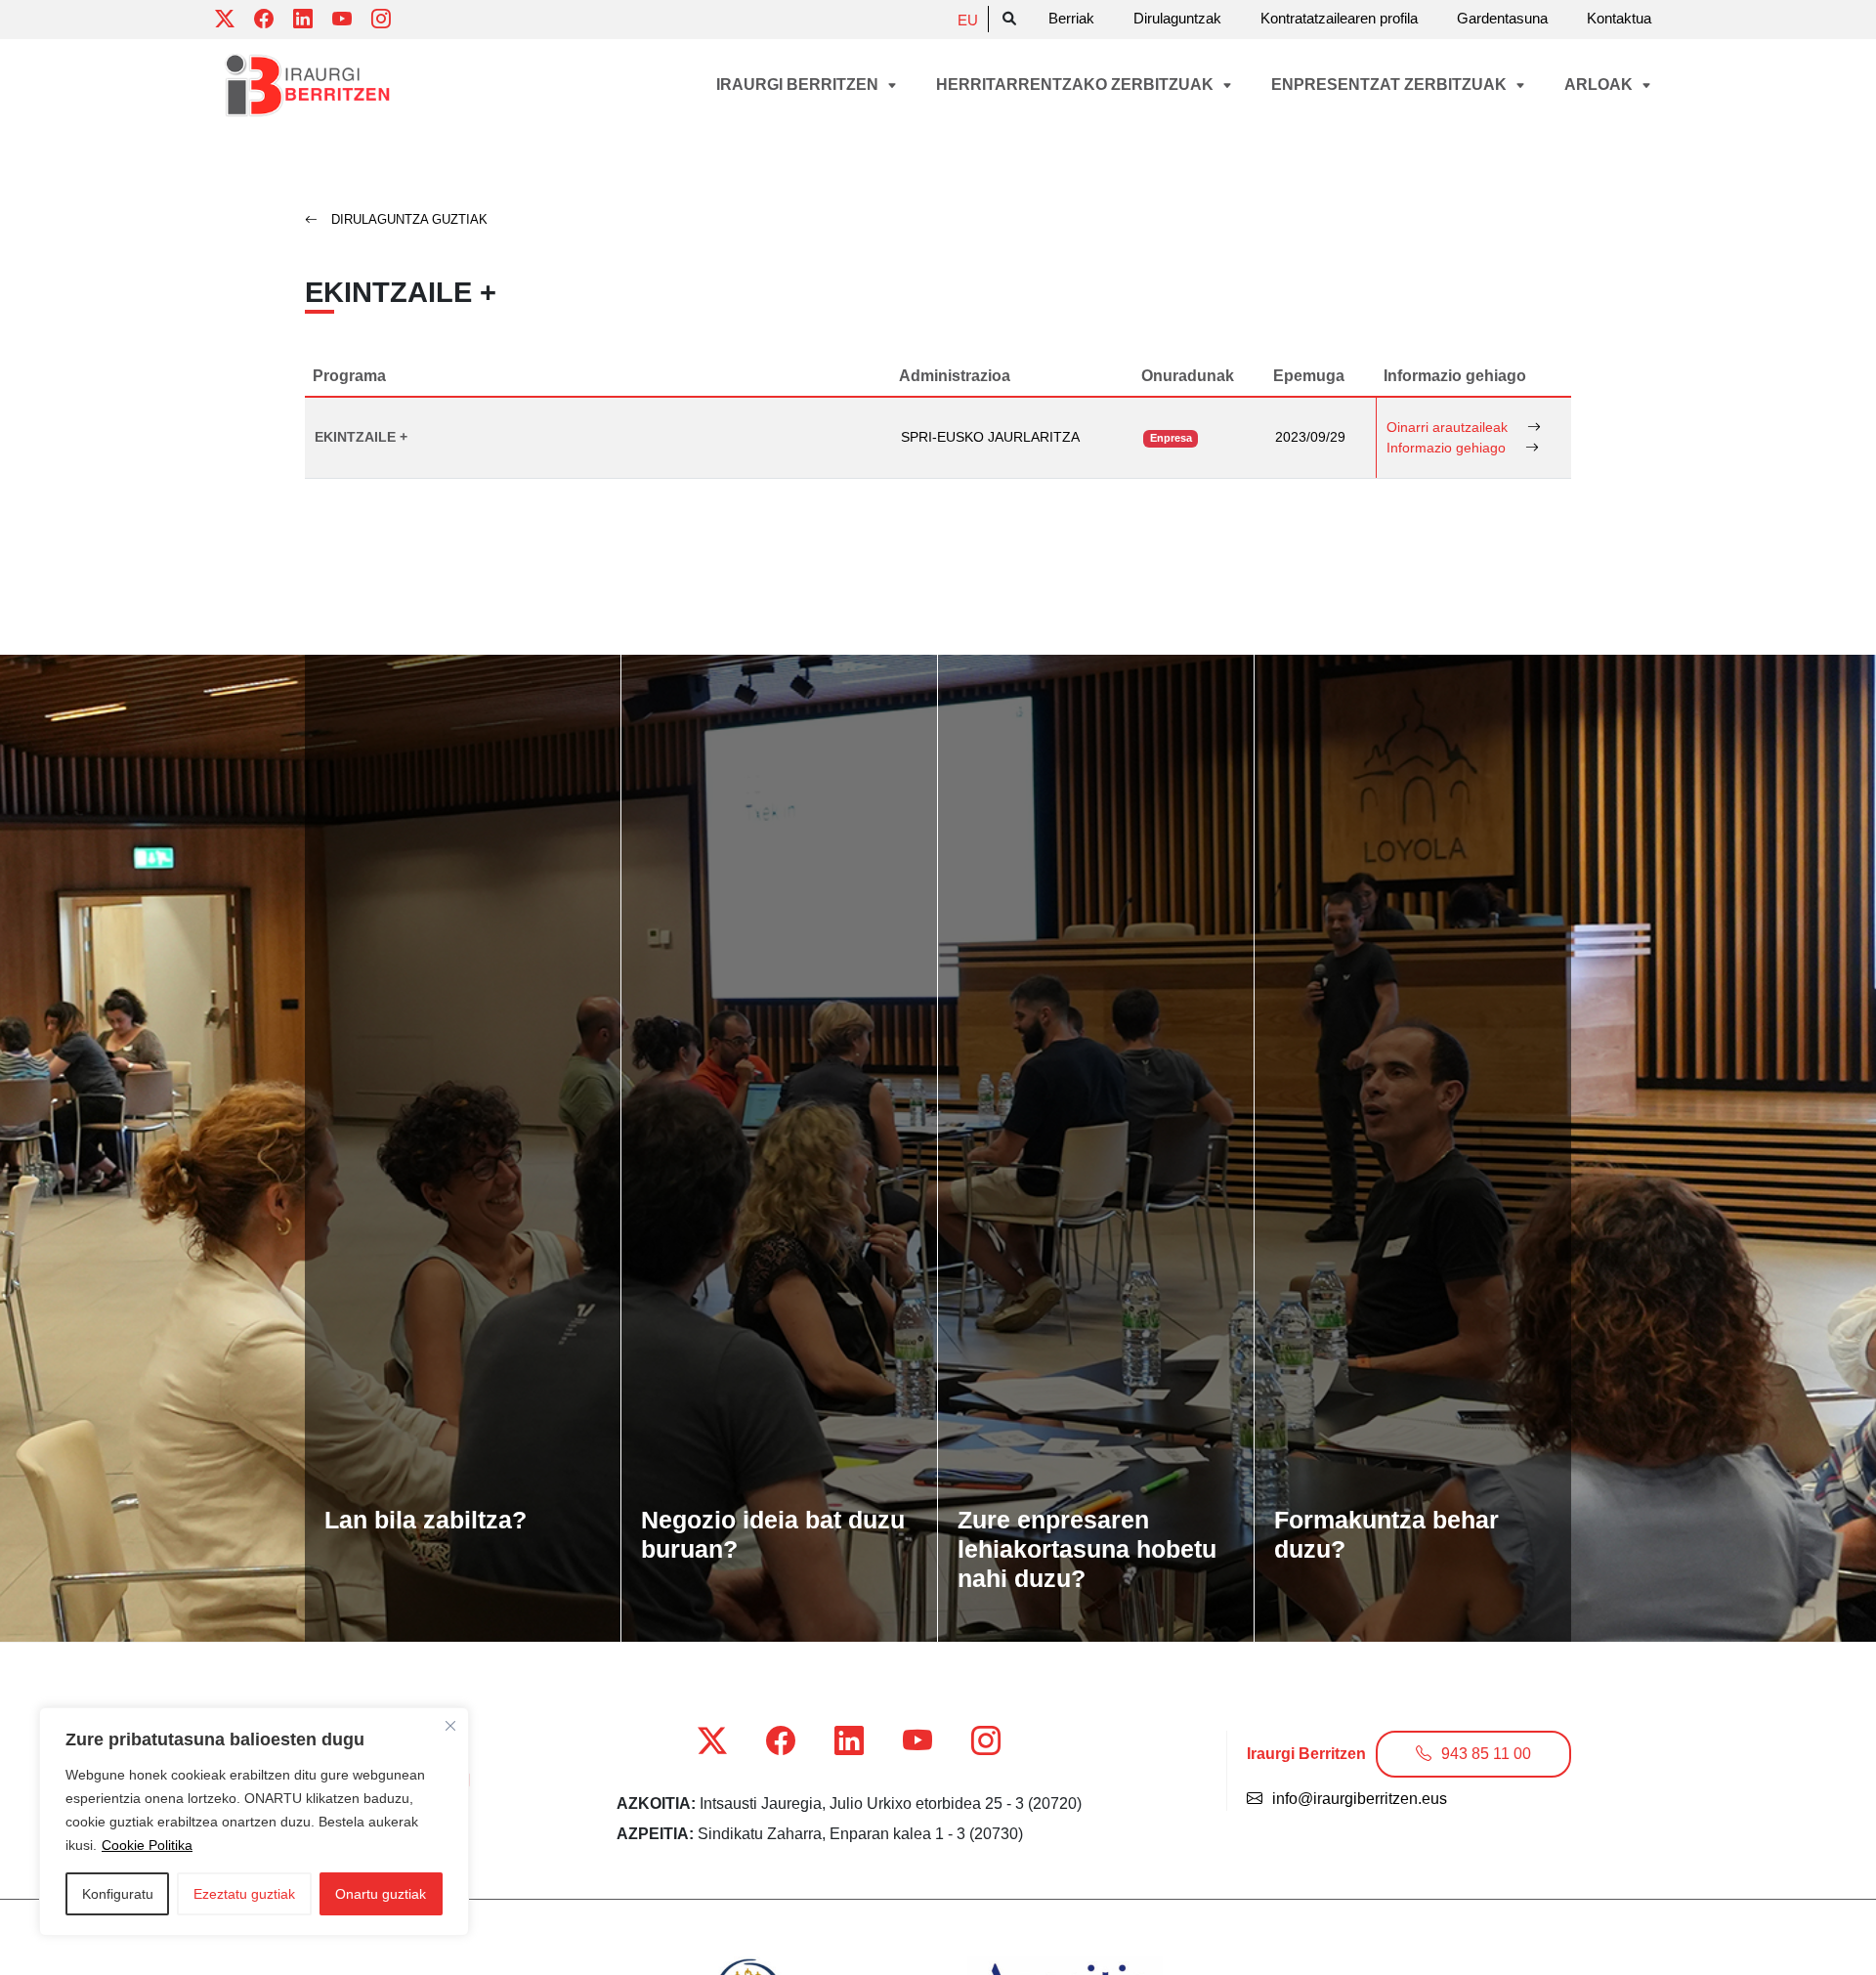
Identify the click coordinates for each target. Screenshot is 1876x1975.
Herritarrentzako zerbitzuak (1077, 85)
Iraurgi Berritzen (799, 85)
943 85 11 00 (1486, 1754)
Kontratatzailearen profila (1339, 18)
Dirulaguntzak (1177, 18)
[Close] (450, 1726)
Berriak (1071, 18)
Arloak (1600, 85)
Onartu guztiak (381, 1894)
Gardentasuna (1502, 18)
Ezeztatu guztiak (244, 1894)
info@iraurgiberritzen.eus (1360, 1799)
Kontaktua (1619, 18)
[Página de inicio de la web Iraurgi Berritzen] (308, 86)
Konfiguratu (118, 1894)
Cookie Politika (147, 1845)
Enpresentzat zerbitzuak (1391, 85)
